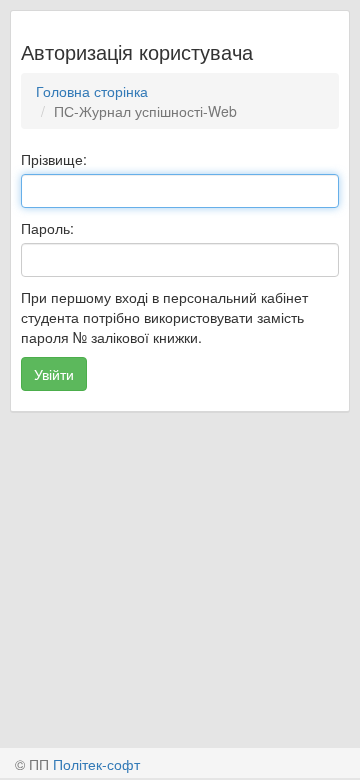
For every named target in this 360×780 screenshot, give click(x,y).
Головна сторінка (92, 91)
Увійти (54, 374)
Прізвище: (54, 159)
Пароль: (47, 228)
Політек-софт (96, 764)
